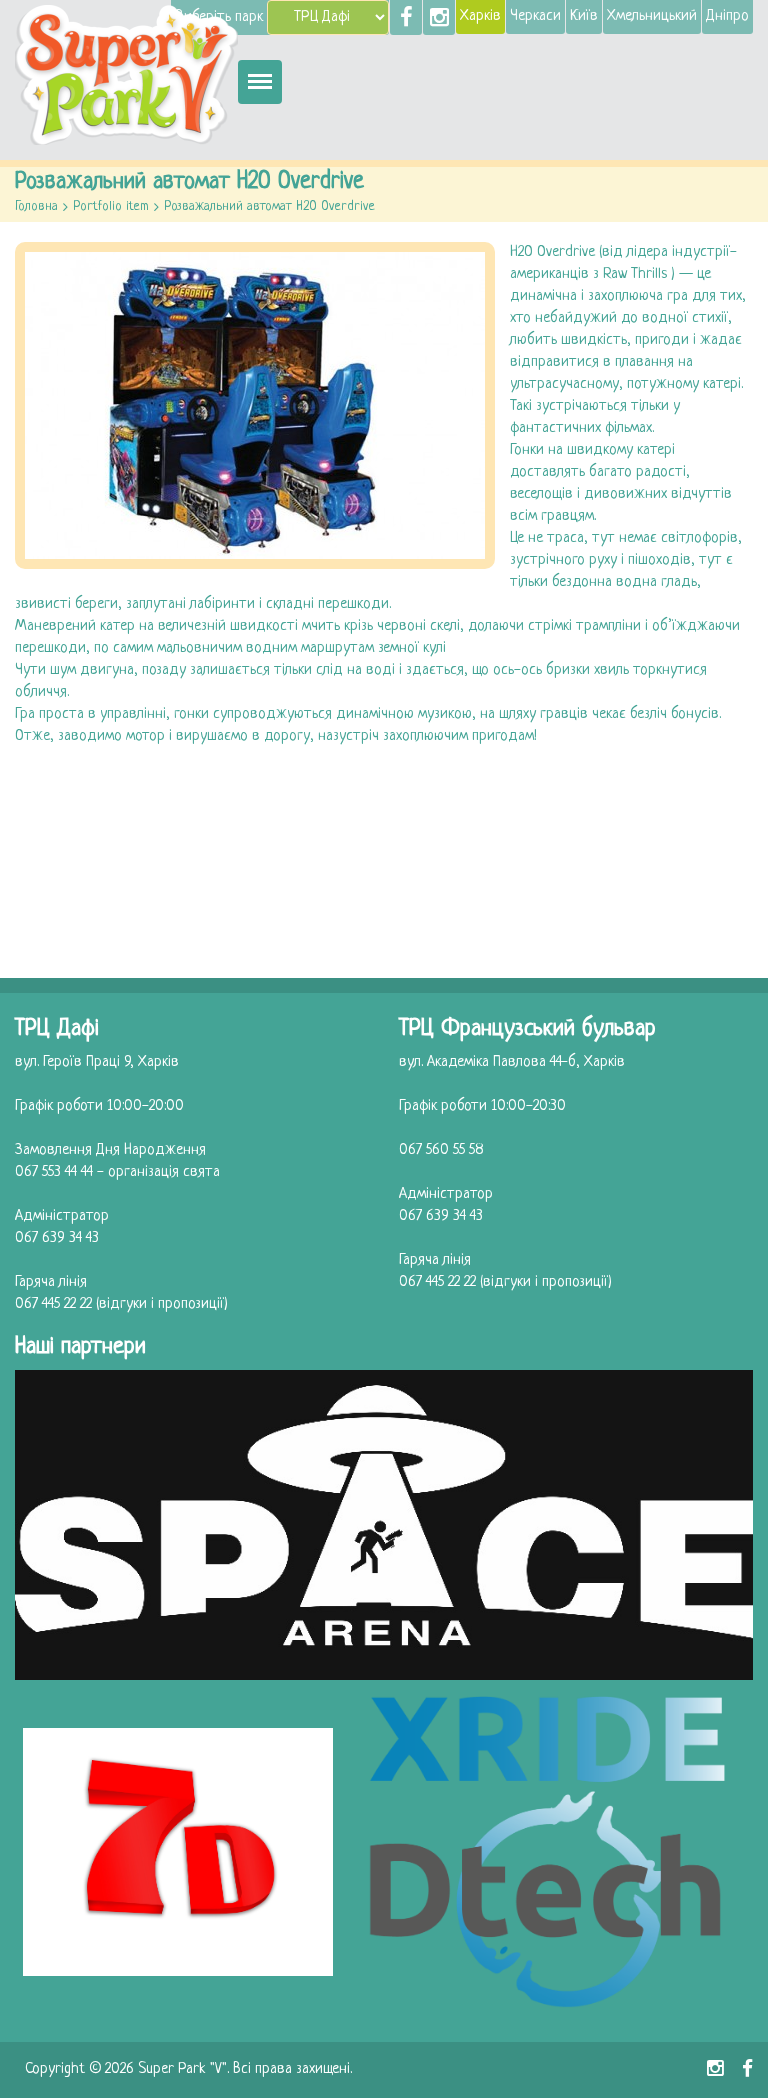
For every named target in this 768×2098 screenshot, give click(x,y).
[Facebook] (406, 17)
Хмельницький (652, 16)
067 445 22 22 (53, 1304)
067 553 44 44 (54, 1172)
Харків (480, 16)
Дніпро (727, 16)
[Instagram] (439, 17)
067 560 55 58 (441, 1150)
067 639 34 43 (57, 1238)
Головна (36, 206)
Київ (584, 16)
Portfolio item (111, 206)
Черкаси (535, 16)
